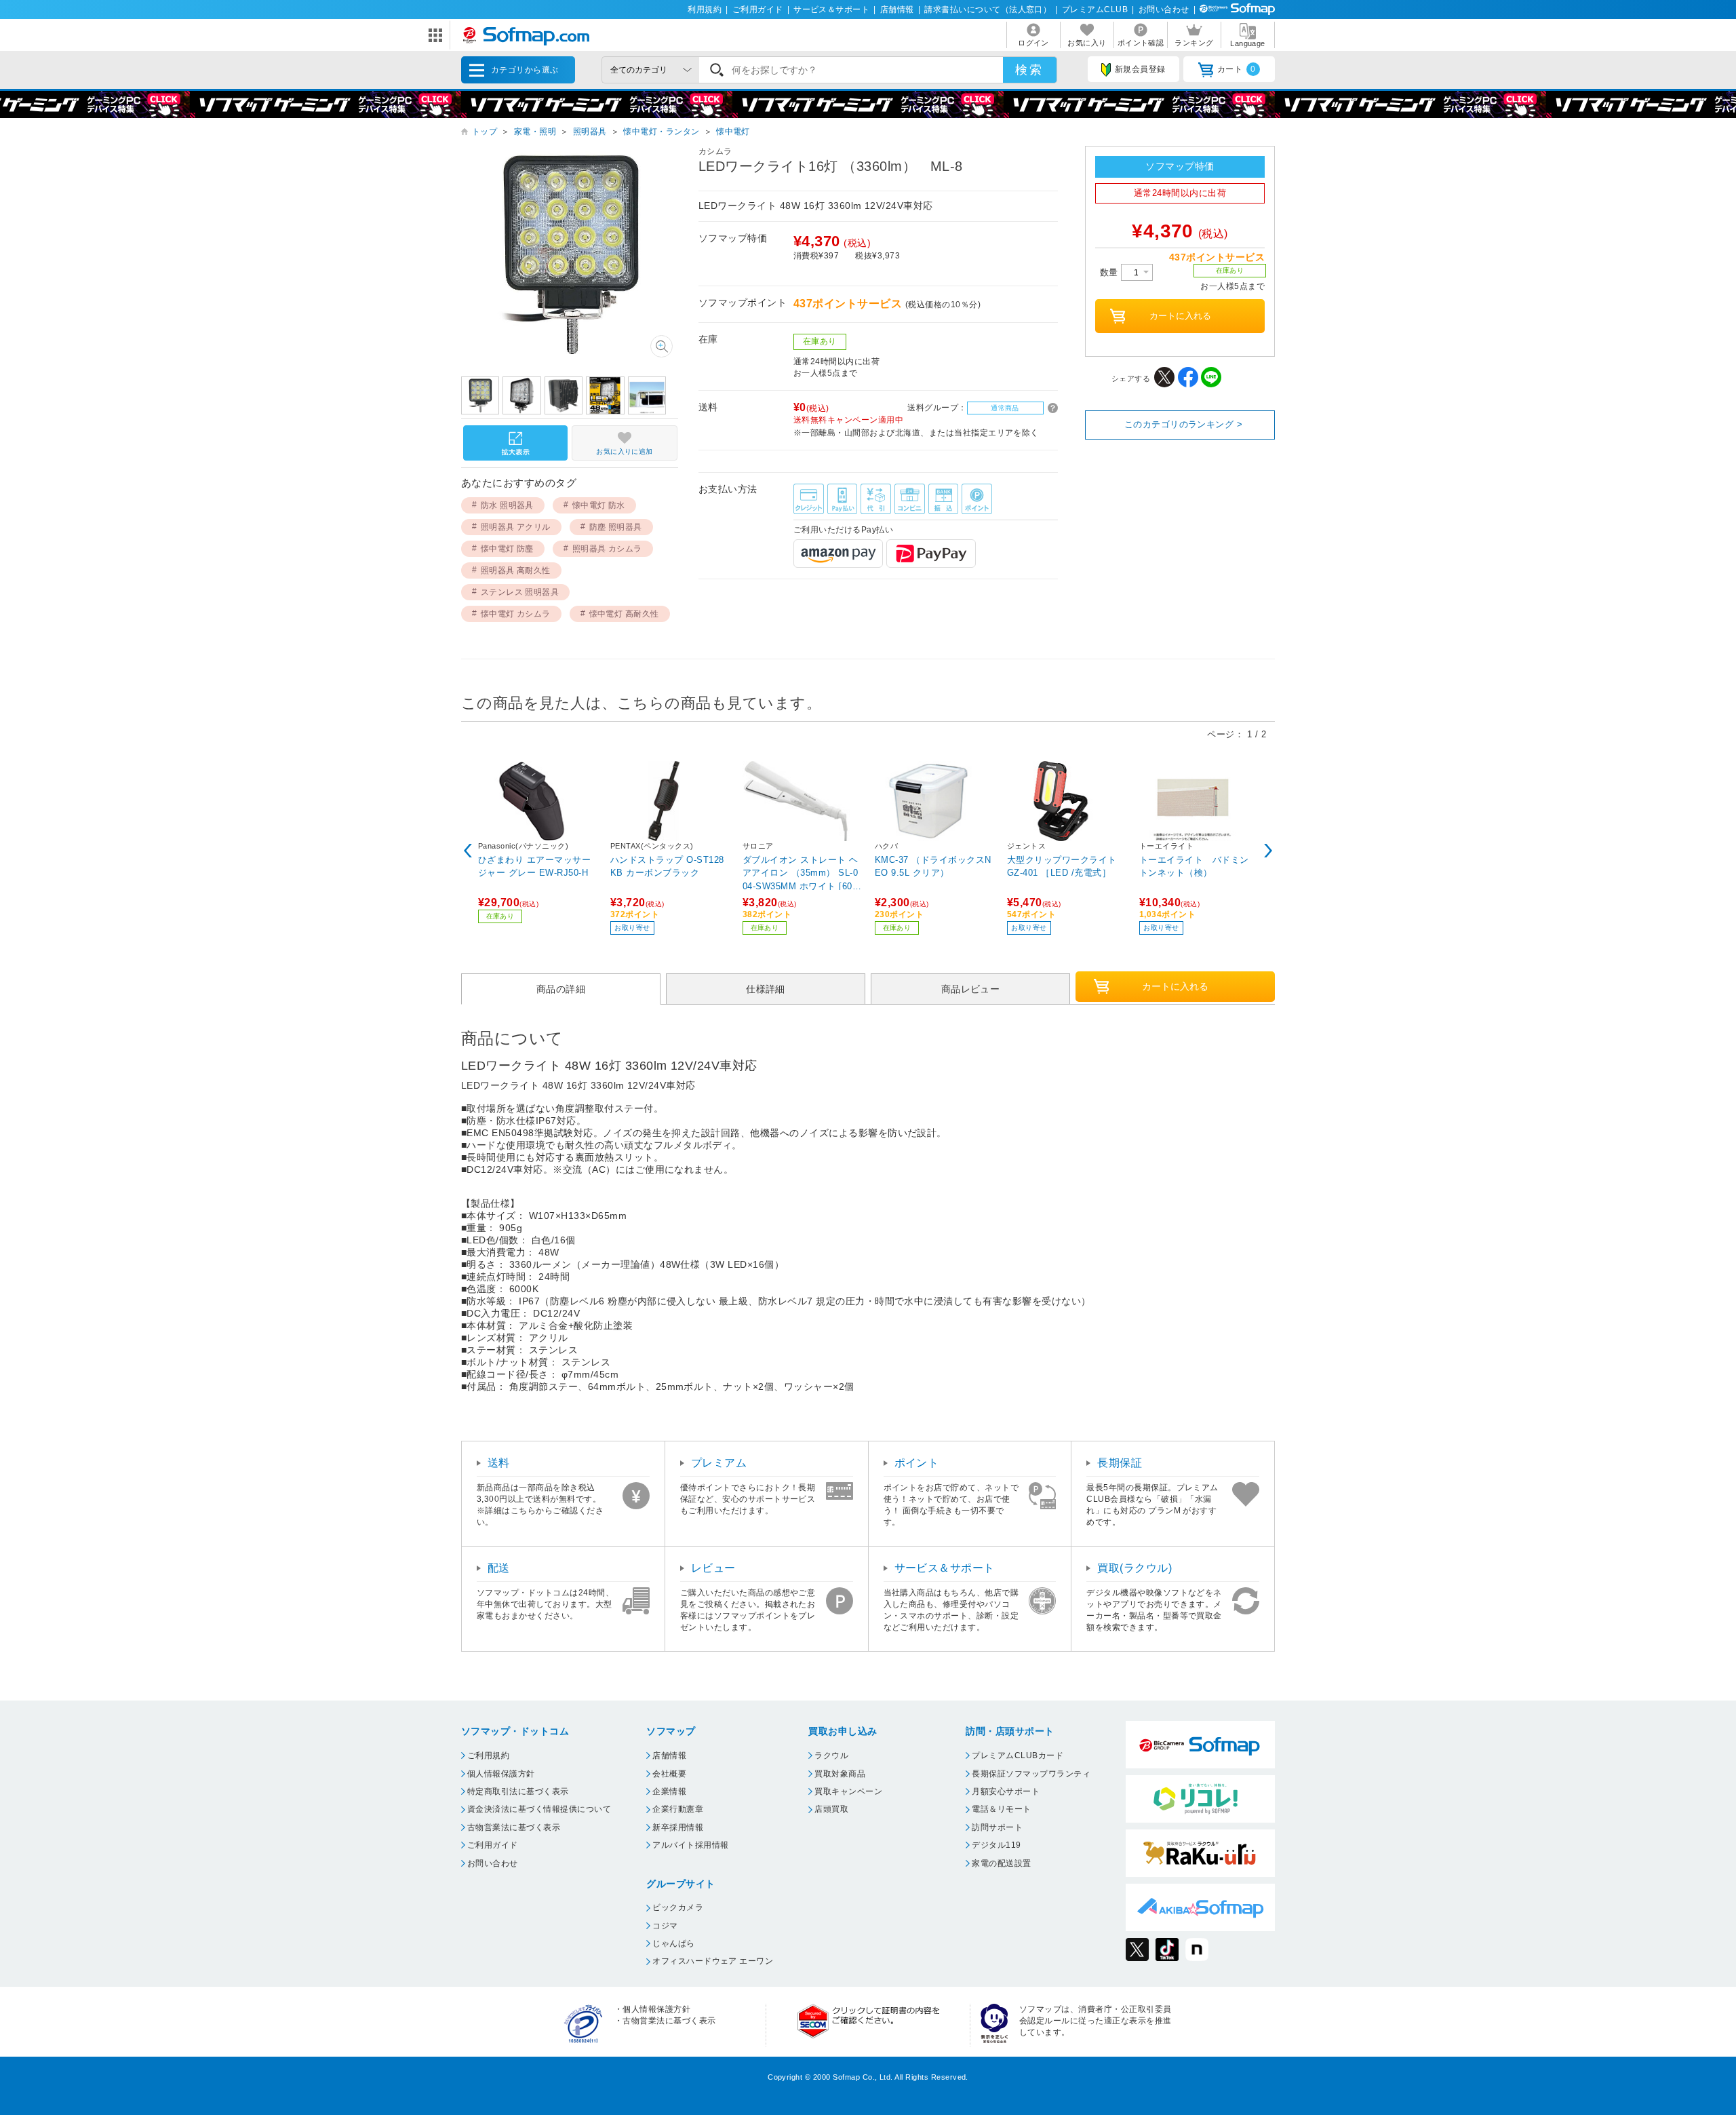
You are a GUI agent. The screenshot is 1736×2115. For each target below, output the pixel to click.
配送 (499, 1568)
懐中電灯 (733, 132)
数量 (1110, 272)
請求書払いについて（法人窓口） (988, 9)
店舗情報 (897, 9)
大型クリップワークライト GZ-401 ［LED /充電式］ (1062, 867)
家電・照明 (535, 132)
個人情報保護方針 (501, 1774)
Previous (468, 851)
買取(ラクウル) (1135, 1568)
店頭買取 (831, 1809)
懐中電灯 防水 (599, 505)
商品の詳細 (561, 988)
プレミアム (719, 1463)
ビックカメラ (678, 1907)
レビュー (713, 1568)
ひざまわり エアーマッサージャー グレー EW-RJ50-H (534, 867)
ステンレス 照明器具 (520, 592)
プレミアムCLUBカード (1018, 1755)
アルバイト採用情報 (690, 1845)
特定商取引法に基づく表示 (518, 1791)
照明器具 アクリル (516, 527)
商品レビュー (971, 988)
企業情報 (669, 1791)
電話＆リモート (1001, 1809)
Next (1268, 851)
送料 (499, 1463)
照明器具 (590, 132)
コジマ (665, 1926)
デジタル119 (996, 1845)
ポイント (917, 1463)
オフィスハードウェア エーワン (713, 1961)
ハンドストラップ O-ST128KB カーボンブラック (667, 867)
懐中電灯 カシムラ (516, 614)
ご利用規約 (488, 1755)
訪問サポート (997, 1827)
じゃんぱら (673, 1943)
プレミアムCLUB (1095, 9)
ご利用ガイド (758, 9)
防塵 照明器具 (616, 527)
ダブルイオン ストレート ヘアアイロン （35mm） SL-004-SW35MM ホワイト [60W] (801, 873)
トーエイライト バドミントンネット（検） (1194, 867)
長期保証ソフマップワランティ (1031, 1774)
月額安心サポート (1006, 1791)
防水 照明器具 (507, 505)
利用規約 (705, 9)
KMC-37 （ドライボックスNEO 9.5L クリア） (933, 867)
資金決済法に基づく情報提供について (539, 1809)
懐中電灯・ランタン (661, 132)
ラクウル (831, 1755)
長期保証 (1120, 1463)
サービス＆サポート (831, 9)
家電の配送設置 (1001, 1863)
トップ (485, 132)
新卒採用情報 (678, 1827)
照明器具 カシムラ (607, 549)
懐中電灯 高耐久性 (624, 614)
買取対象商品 (840, 1774)
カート (1237, 69)
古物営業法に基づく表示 (514, 1827)
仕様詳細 (766, 988)
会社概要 (669, 1774)
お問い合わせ (1164, 9)
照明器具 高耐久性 (516, 570)
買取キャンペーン (848, 1791)
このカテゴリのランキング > (1184, 424)
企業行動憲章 (678, 1809)
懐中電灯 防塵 (507, 549)
